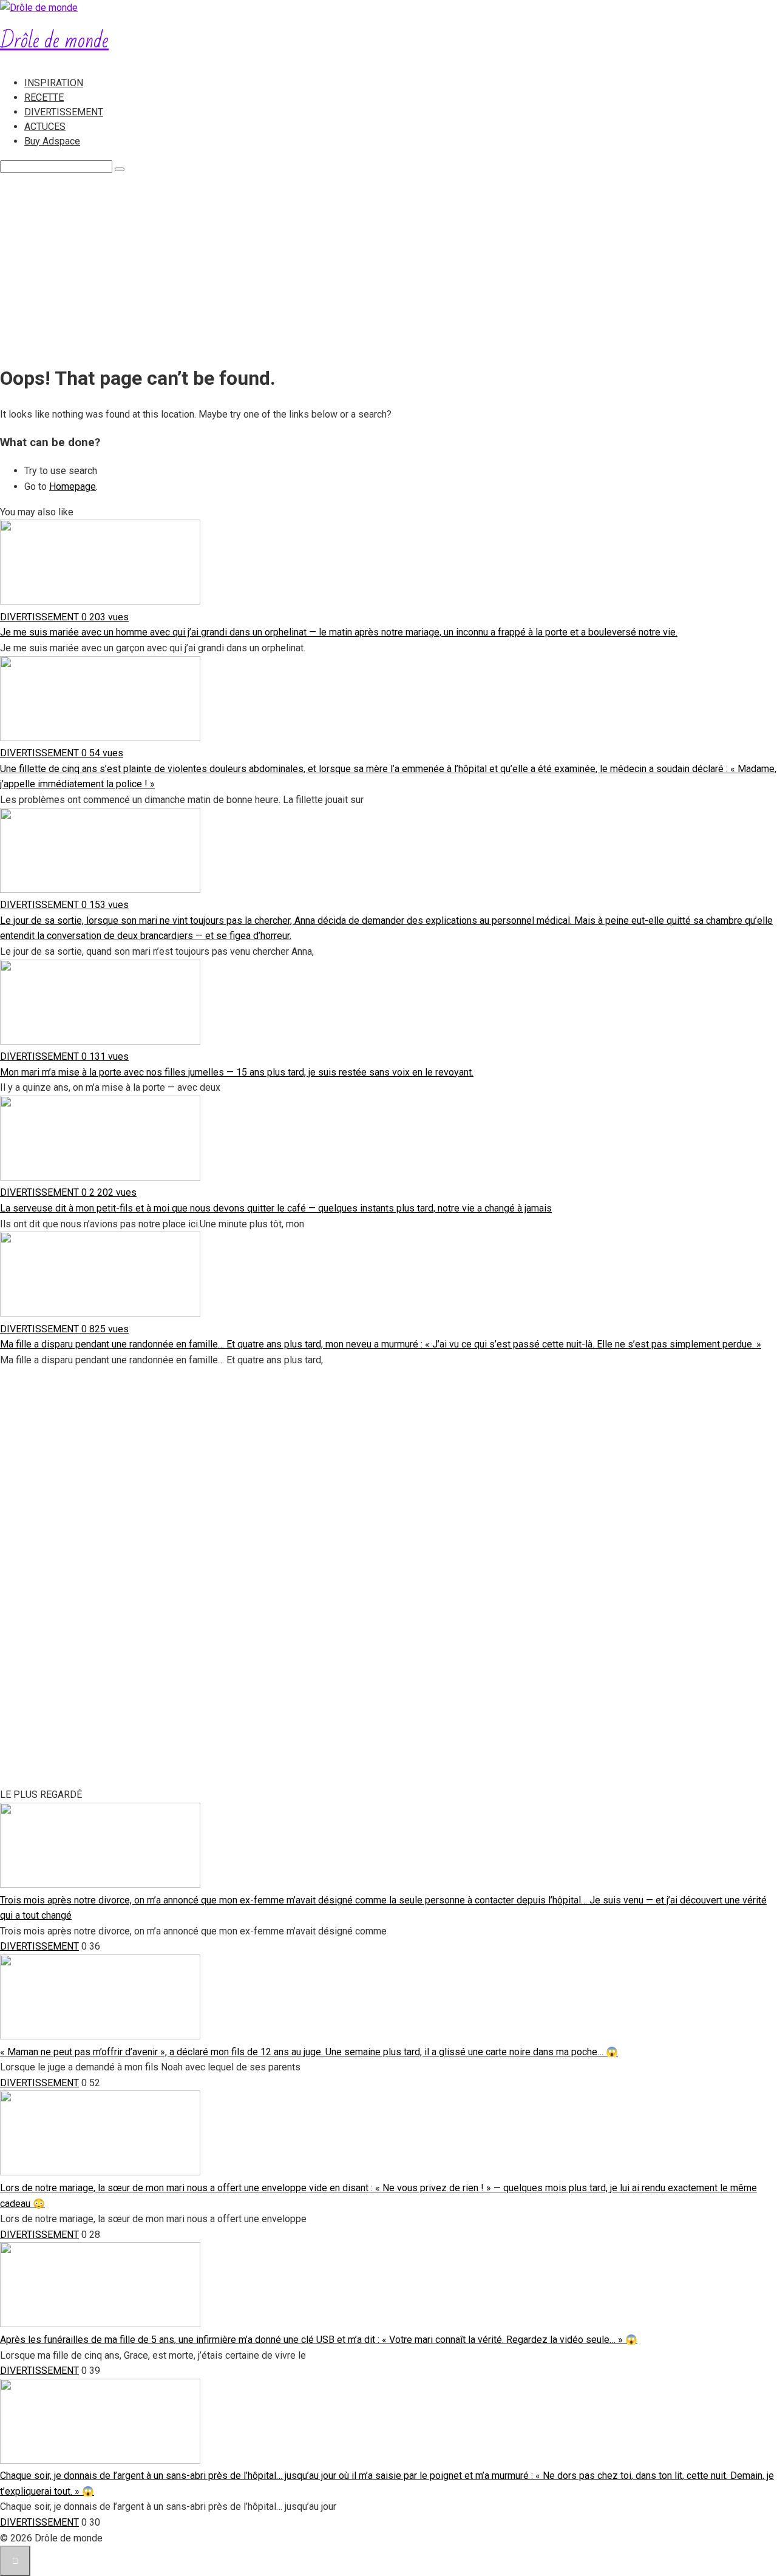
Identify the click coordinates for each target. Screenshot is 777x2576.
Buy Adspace (52, 141)
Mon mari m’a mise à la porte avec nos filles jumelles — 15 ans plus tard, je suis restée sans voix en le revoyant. (237, 1072)
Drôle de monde (54, 41)
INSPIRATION (54, 83)
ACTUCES (45, 127)
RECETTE (44, 97)
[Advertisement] (388, 265)
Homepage (73, 486)
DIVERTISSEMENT (64, 112)
